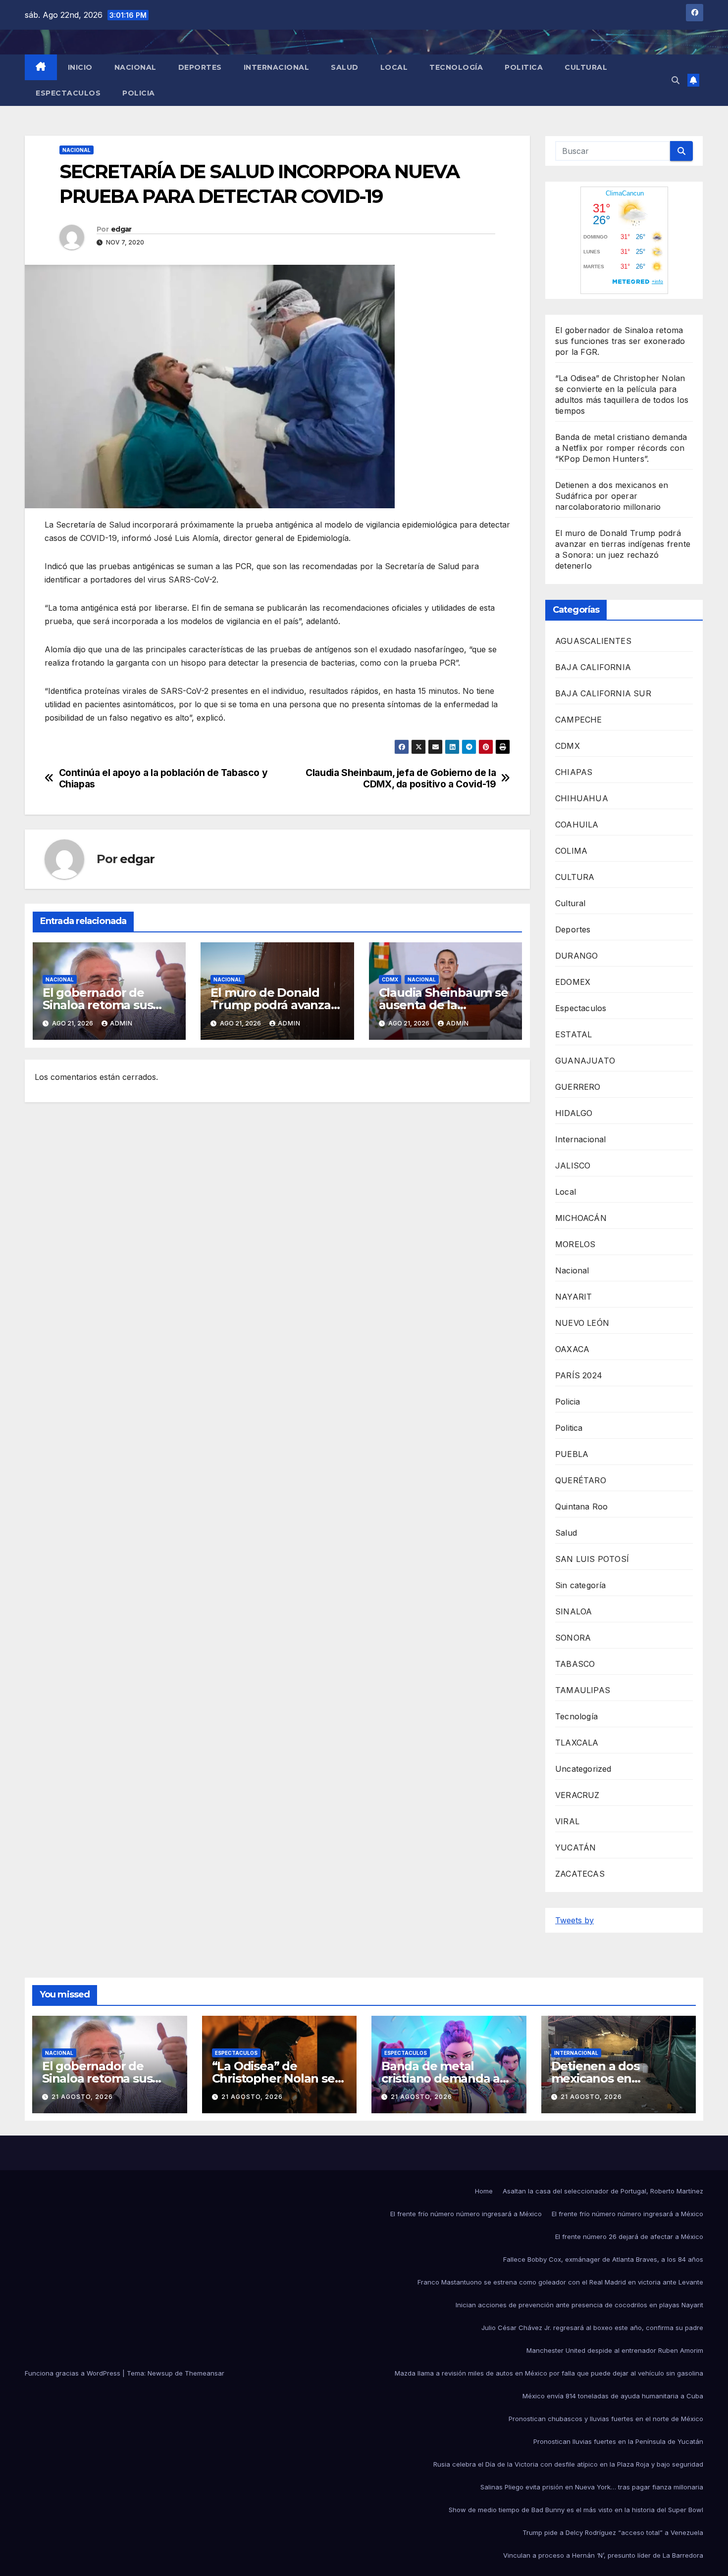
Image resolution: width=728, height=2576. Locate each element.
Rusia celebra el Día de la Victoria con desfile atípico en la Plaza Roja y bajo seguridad (568, 2464)
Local (394, 67)
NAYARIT (573, 1297)
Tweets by (574, 1920)
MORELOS (575, 1244)
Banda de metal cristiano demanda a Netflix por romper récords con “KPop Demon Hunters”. (621, 448)
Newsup (160, 2373)
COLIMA (571, 851)
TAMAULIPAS (583, 1690)
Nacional (135, 67)
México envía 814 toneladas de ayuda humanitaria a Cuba (613, 2396)
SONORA (573, 1638)
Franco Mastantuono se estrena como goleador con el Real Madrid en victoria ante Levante (560, 2282)
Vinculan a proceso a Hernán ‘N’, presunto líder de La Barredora (603, 2555)
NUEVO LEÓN (582, 1323)
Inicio (80, 67)
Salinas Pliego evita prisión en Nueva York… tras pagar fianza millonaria (592, 2487)
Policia (139, 93)
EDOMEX (573, 982)
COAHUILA (577, 825)
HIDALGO (574, 1113)
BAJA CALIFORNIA (593, 667)
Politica (524, 67)
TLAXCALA (577, 1743)
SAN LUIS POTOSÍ (592, 1559)
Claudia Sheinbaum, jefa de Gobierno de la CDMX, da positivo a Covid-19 (401, 778)
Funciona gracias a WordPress (74, 2373)
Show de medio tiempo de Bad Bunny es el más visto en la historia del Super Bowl (576, 2510)
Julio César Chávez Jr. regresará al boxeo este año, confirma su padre (592, 2328)
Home (484, 2191)
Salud (345, 67)
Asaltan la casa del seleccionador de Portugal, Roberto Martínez (603, 2191)
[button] (676, 80)
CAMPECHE (579, 720)
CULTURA (575, 877)
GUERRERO (578, 1087)
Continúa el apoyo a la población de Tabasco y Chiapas (163, 778)
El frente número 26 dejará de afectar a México (629, 2236)
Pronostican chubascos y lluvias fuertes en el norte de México (606, 2419)
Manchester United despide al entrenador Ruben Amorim (615, 2350)
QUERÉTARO (581, 1480)
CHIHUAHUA (582, 798)
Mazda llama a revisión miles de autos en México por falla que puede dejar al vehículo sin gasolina (549, 2373)
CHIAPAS (574, 772)
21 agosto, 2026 (82, 2097)
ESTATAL (573, 1034)
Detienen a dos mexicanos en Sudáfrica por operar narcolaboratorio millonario (612, 496)
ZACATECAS (580, 1874)
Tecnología (456, 67)
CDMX (390, 979)
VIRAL (567, 1821)
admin (121, 1023)
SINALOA (573, 1611)
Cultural (586, 67)
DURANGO (576, 956)
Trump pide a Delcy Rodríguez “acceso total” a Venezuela (613, 2532)
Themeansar (205, 2373)
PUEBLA (572, 1454)
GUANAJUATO (585, 1061)
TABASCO (575, 1664)
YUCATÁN (575, 1847)
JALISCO (573, 1166)
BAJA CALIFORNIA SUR (603, 693)
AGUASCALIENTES (593, 641)
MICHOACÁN (581, 1218)
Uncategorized (583, 1769)
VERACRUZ (577, 1795)
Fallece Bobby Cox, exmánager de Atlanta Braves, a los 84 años (603, 2259)
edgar (121, 229)
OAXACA (572, 1349)
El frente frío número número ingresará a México (466, 2214)
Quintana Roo (581, 1507)
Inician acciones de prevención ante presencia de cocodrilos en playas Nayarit (579, 2305)
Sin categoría (581, 1585)
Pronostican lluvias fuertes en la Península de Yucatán (618, 2441)
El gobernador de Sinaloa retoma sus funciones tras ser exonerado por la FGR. (620, 341)
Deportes (200, 67)
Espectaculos (68, 93)
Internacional (277, 67)
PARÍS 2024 (579, 1375)
